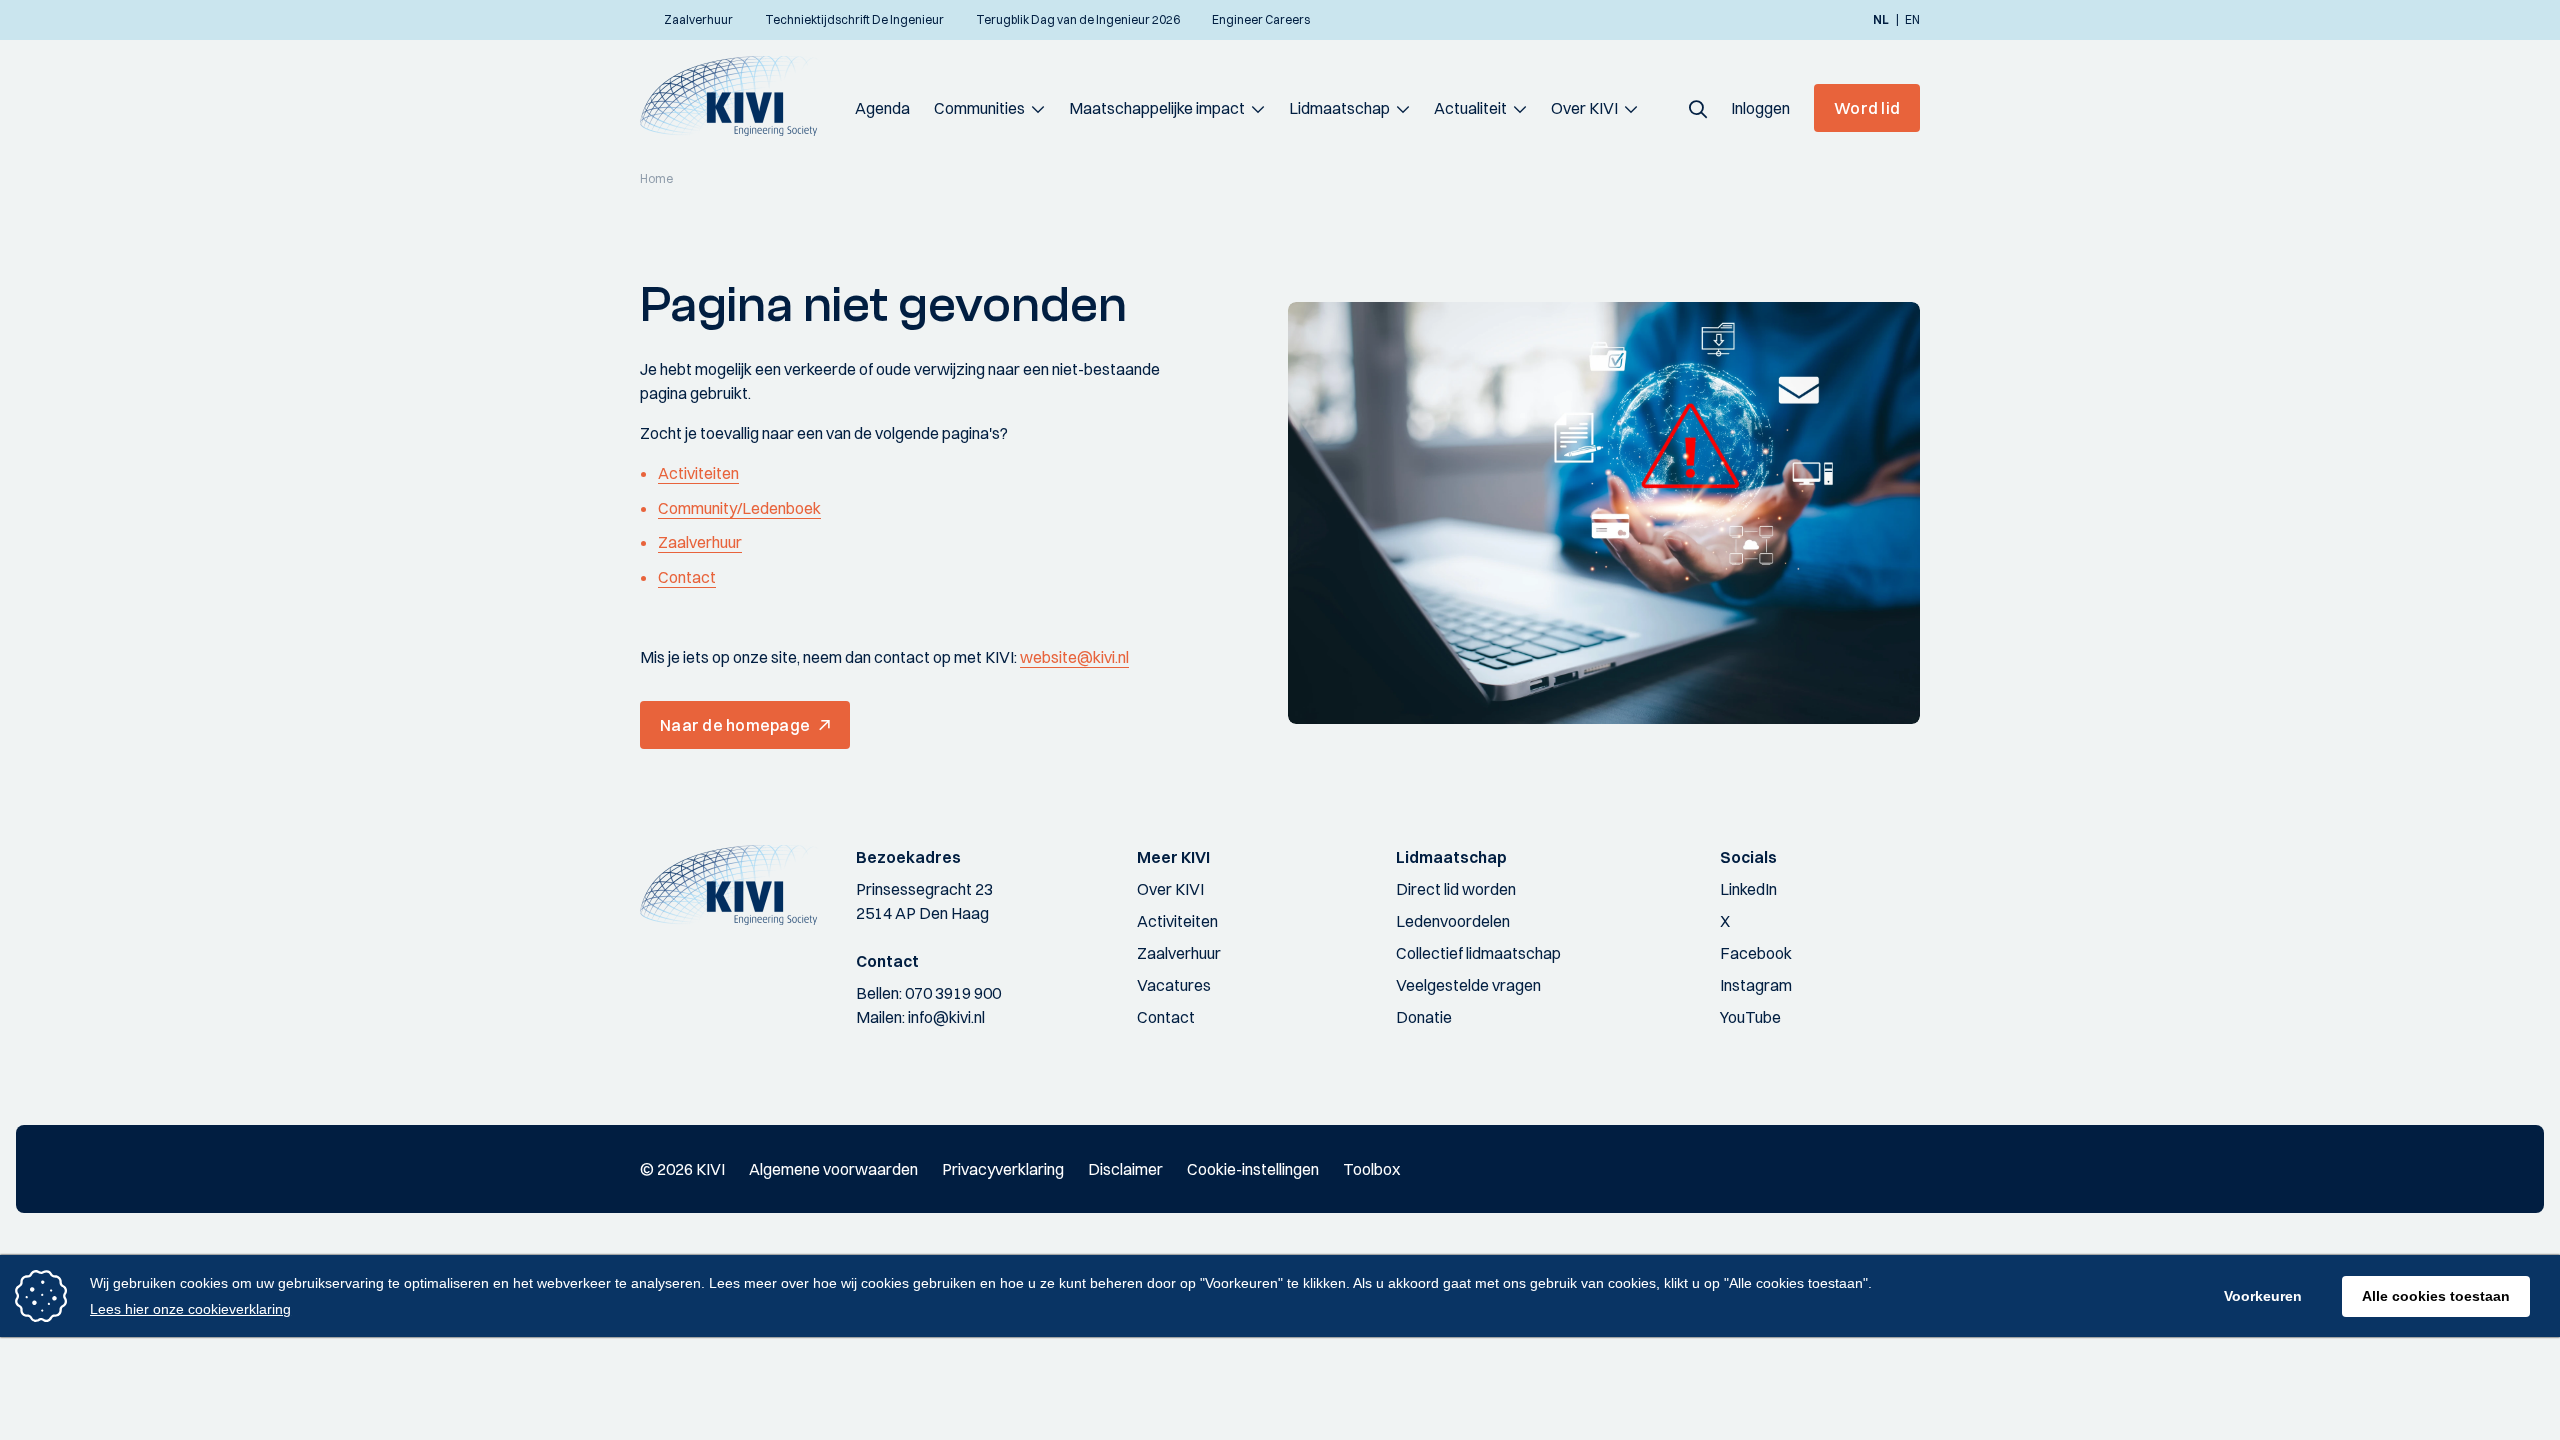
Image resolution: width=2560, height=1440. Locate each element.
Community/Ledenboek (739, 508)
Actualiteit (1470, 108)
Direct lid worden (1456, 889)
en (1912, 20)
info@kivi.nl (946, 1017)
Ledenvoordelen (1453, 921)
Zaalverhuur (700, 542)
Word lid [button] (1867, 108)
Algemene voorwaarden (833, 1169)
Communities (979, 108)
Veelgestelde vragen (1468, 985)
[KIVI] (737, 96)
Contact (687, 577)
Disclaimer (1125, 1169)
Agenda (882, 108)
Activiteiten (698, 473)
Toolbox (1371, 1169)
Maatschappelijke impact (1157, 108)
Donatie (1424, 1017)
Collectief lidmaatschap (1478, 953)
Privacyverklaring (1003, 1169)
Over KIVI (1584, 108)
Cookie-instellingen (1253, 1169)
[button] (1698, 108)
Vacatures (1174, 985)
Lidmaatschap (1339, 108)
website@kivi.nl (1074, 657)
